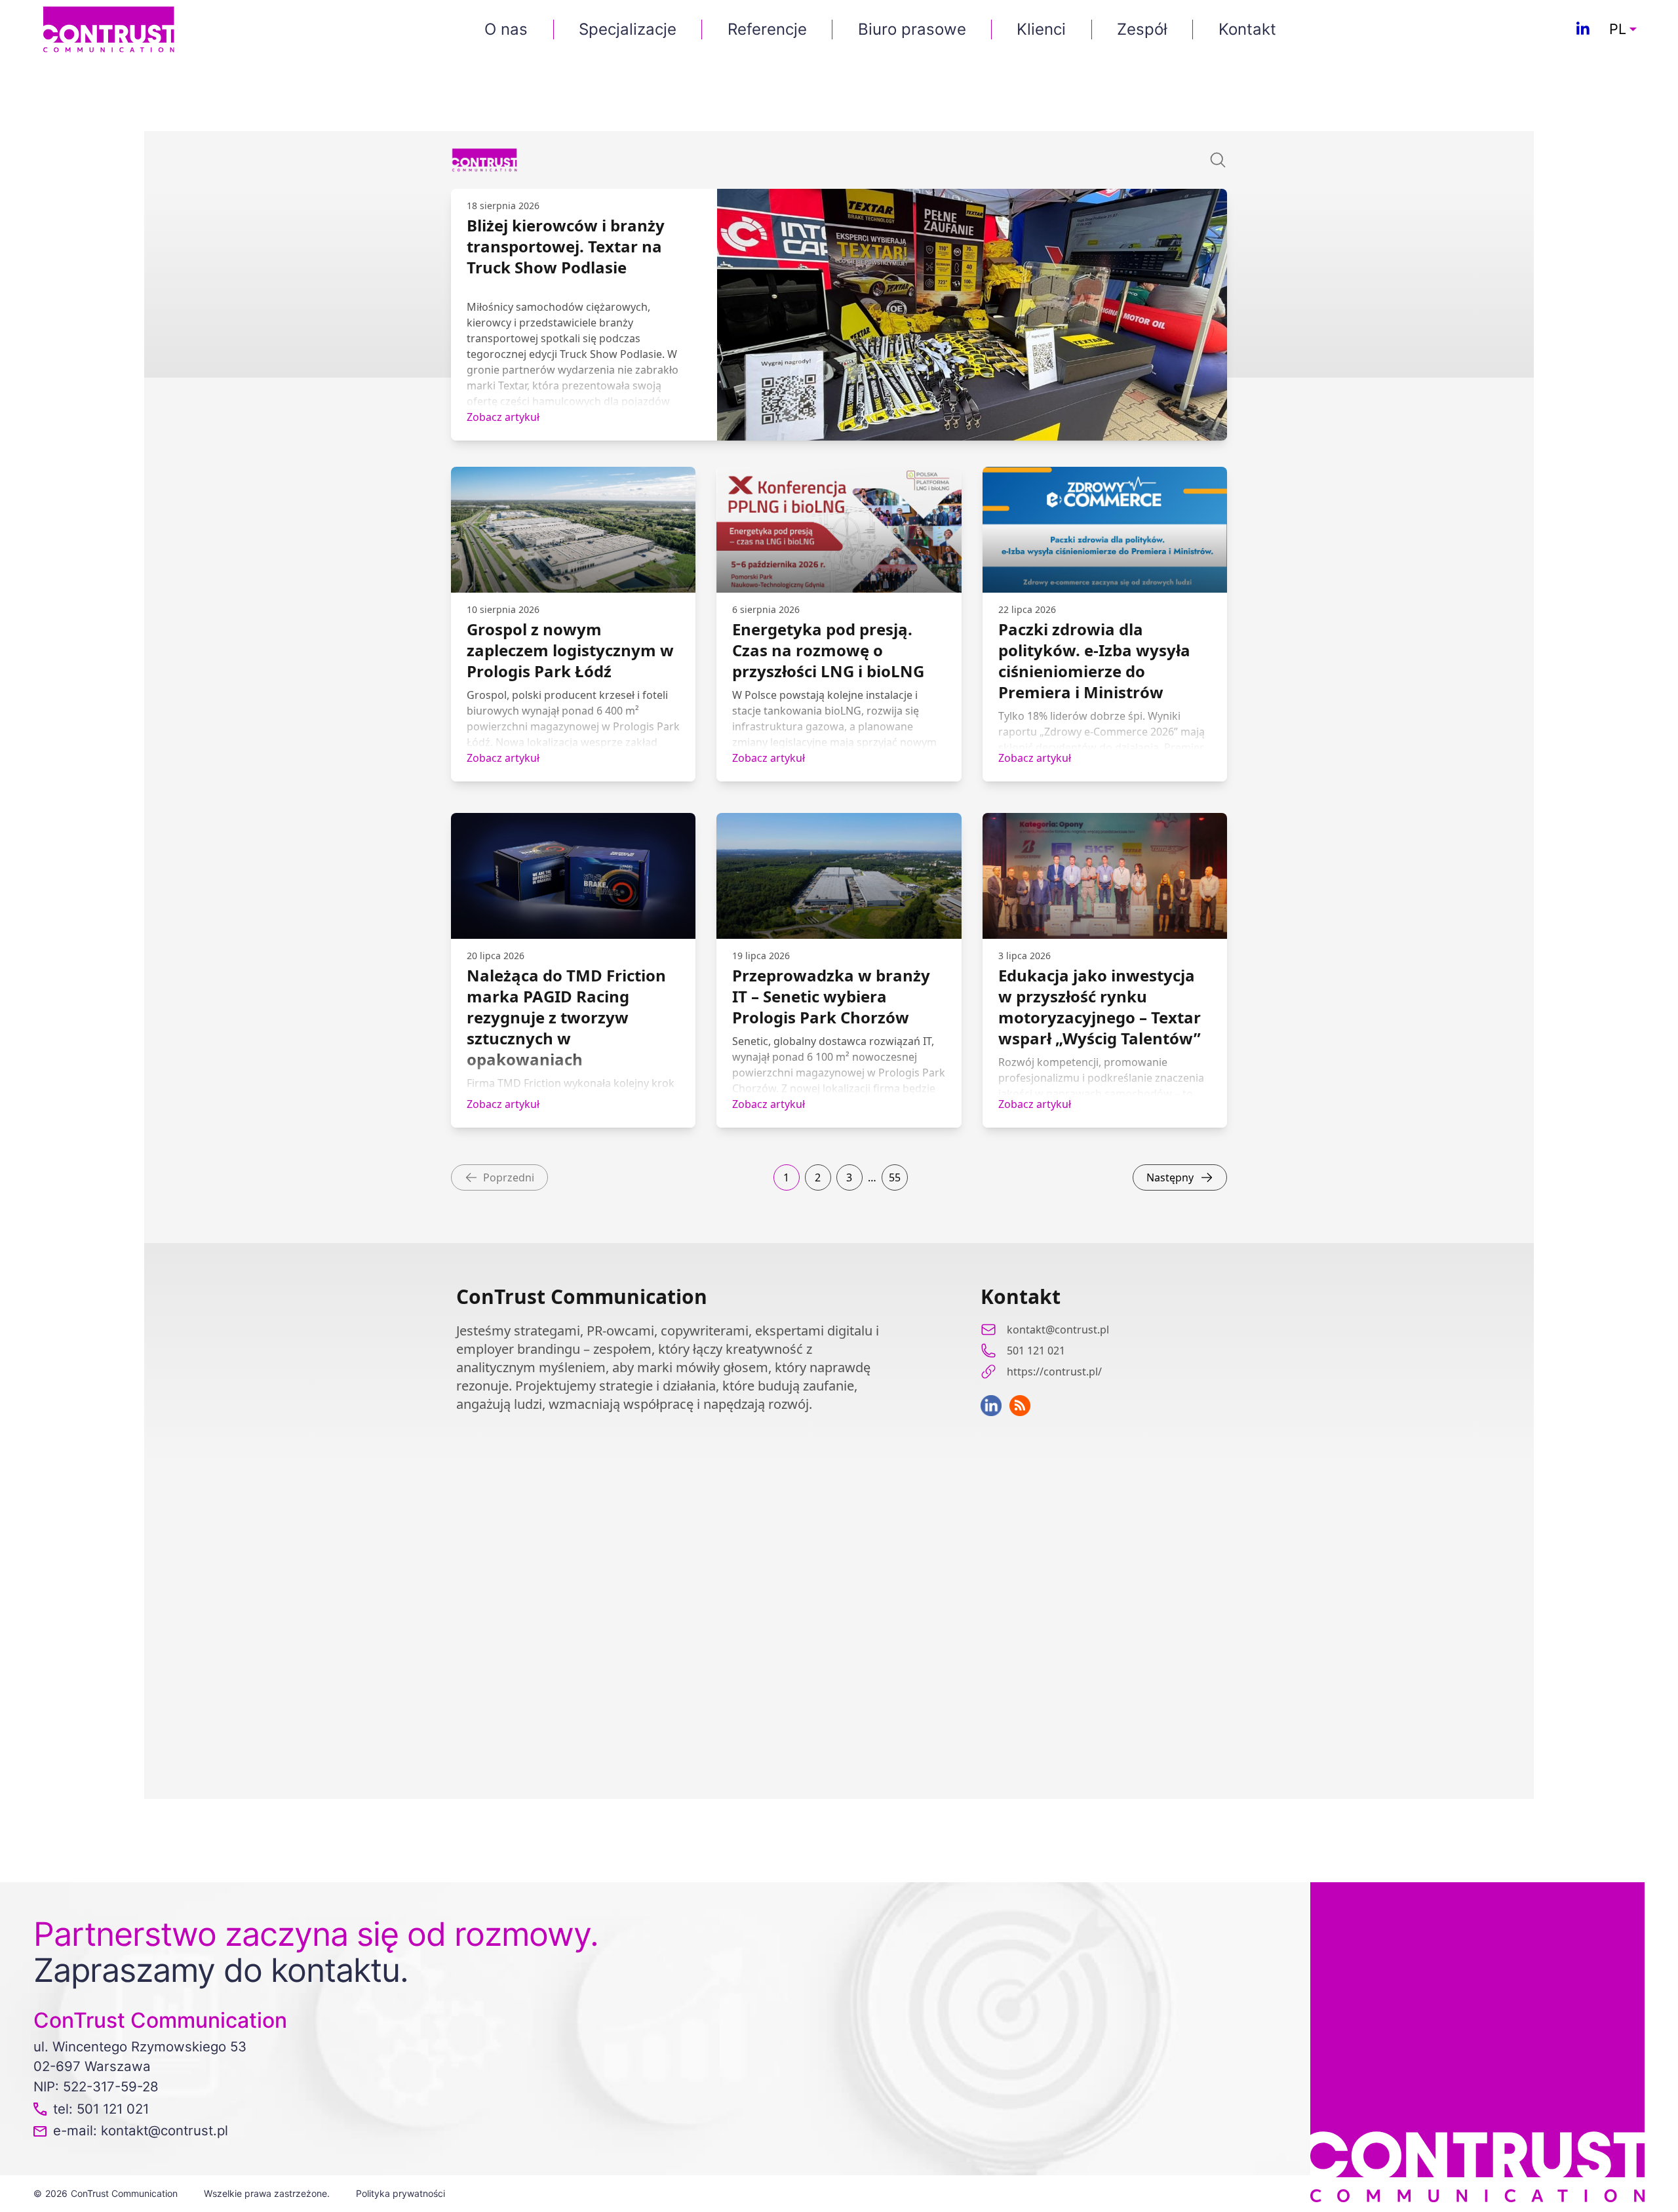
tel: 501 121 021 (101, 2109)
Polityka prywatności (400, 2193)
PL (1618, 30)
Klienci (1041, 29)
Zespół (1142, 29)
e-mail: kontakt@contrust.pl (141, 2130)
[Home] (109, 29)
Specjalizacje (628, 29)
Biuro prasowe (912, 29)
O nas (506, 29)
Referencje (767, 29)
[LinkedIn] (1583, 30)
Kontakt (1247, 29)
